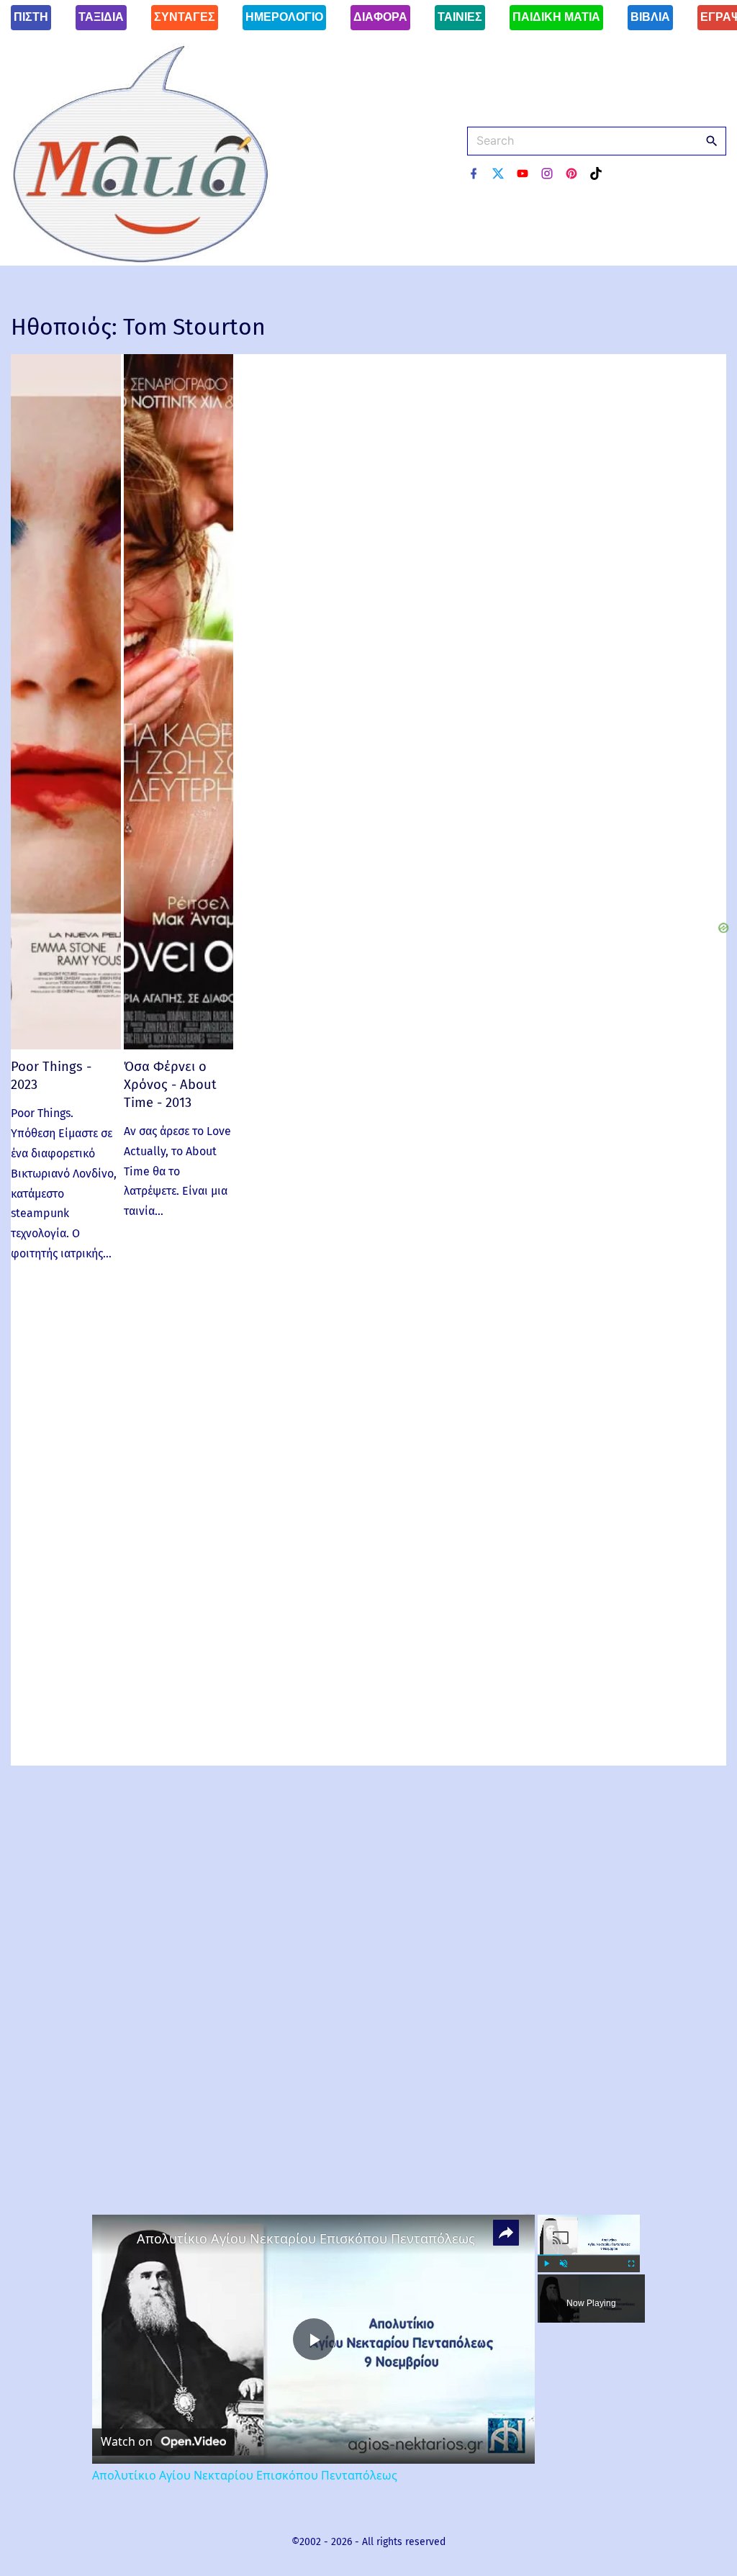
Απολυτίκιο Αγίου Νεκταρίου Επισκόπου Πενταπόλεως (306, 2238)
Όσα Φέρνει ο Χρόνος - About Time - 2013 (170, 1084)
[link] (115, 2238)
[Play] (546, 2264)
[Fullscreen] (631, 2264)
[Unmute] (564, 2264)
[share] (506, 2232)
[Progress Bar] (589, 2254)
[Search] (712, 140)
